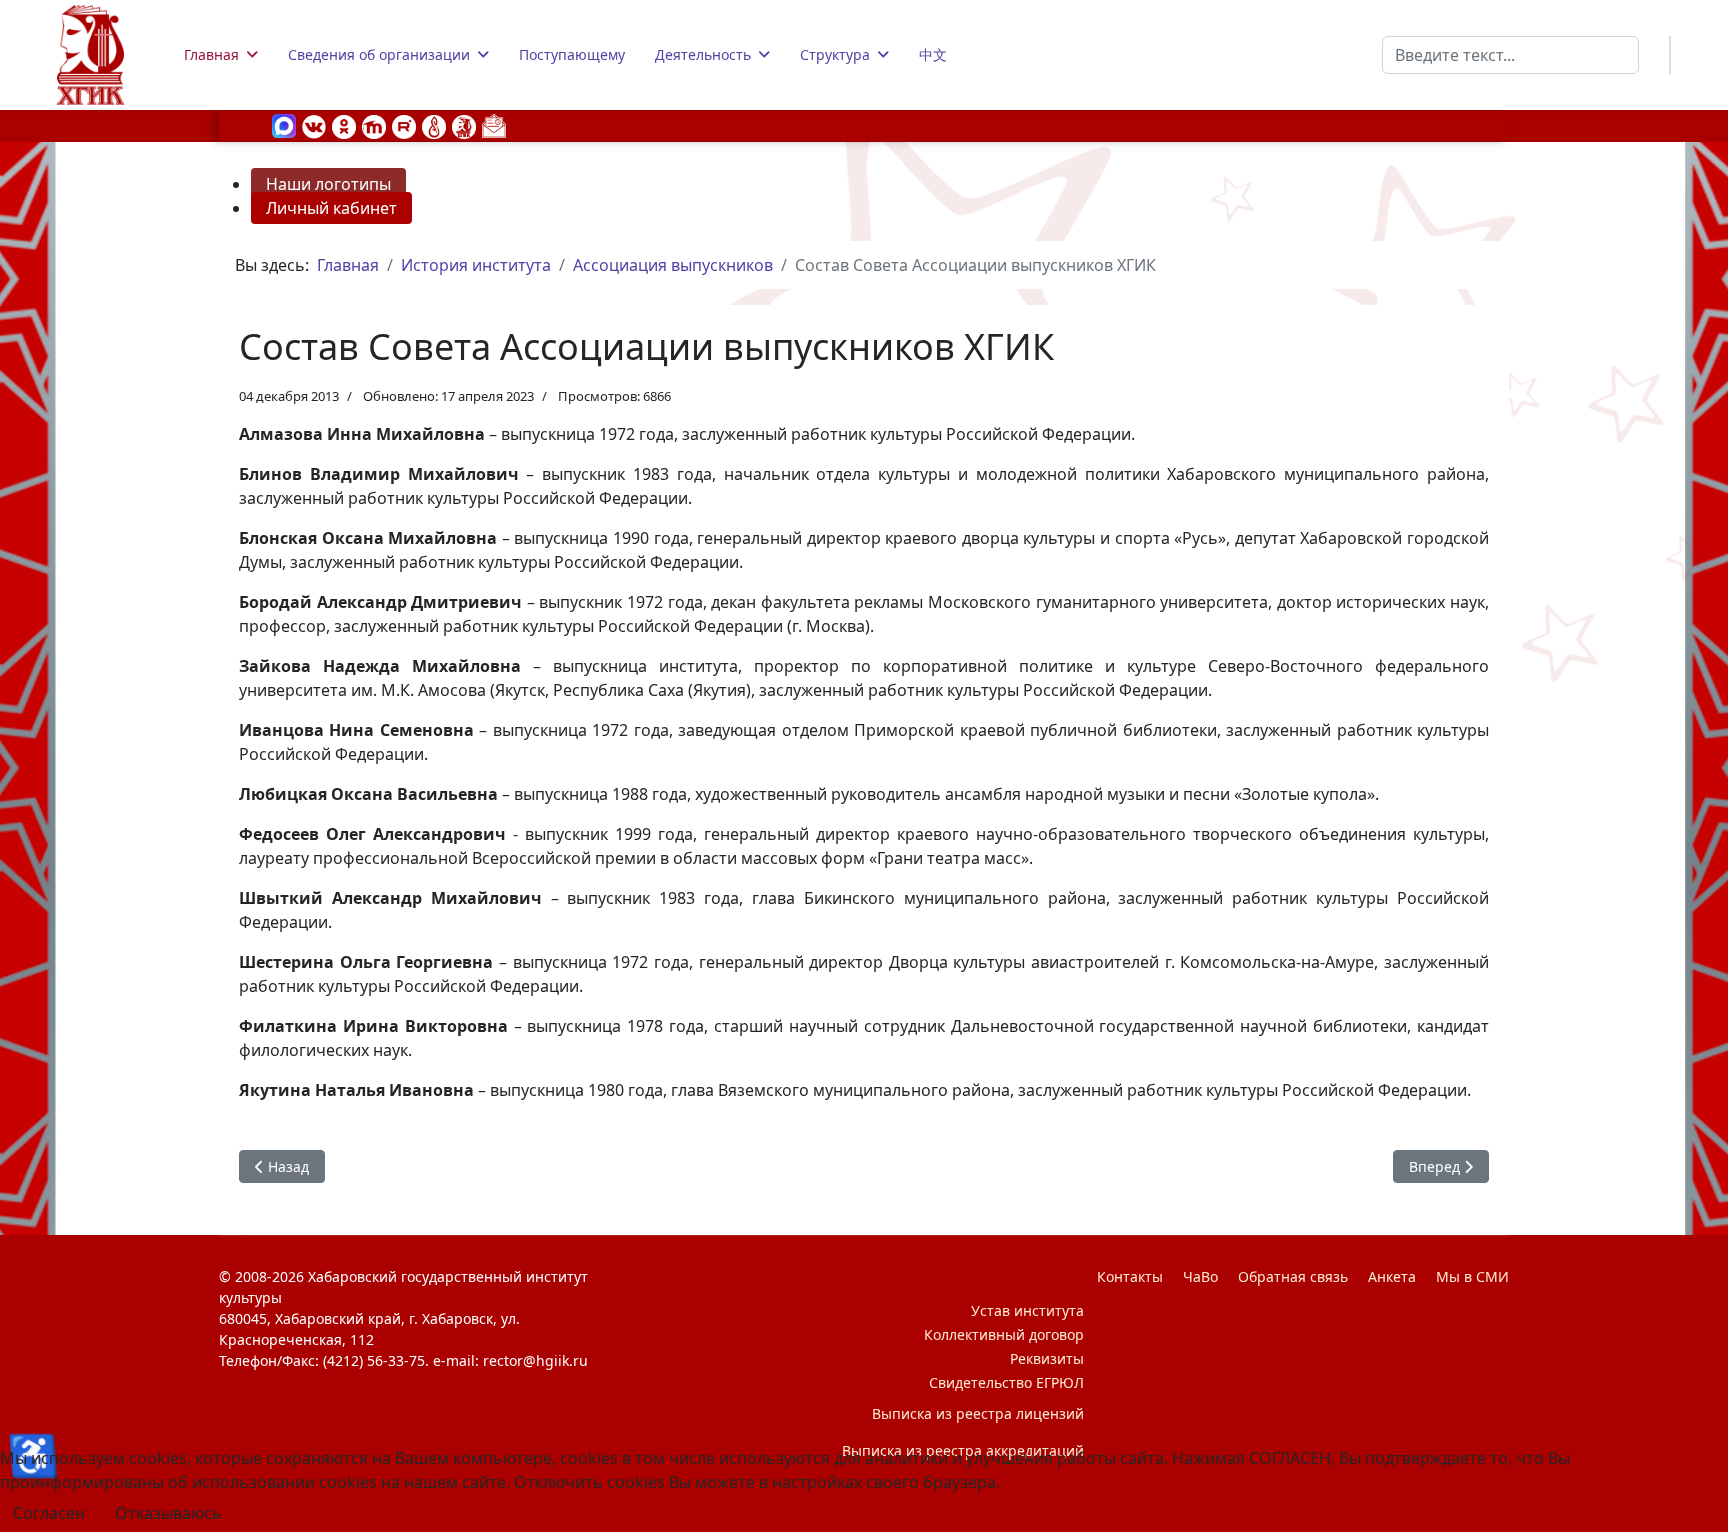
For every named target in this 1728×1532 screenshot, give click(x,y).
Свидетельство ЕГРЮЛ (1006, 1382)
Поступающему (572, 54)
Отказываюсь (168, 1513)
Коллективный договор (1004, 1334)
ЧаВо (1200, 1276)
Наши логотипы (328, 184)
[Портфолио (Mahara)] (434, 125)
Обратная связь (1293, 1276)
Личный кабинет (331, 208)
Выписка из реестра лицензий (978, 1413)
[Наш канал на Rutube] (404, 125)
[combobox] (1510, 55)
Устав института (1027, 1310)
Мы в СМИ (1472, 1276)
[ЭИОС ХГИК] (464, 125)
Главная (211, 54)
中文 (933, 54)
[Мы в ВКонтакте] (314, 125)
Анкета (1392, 1276)
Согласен (49, 1513)
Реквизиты (1047, 1358)
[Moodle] (374, 125)
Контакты (1130, 1276)
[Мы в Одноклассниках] (344, 125)
